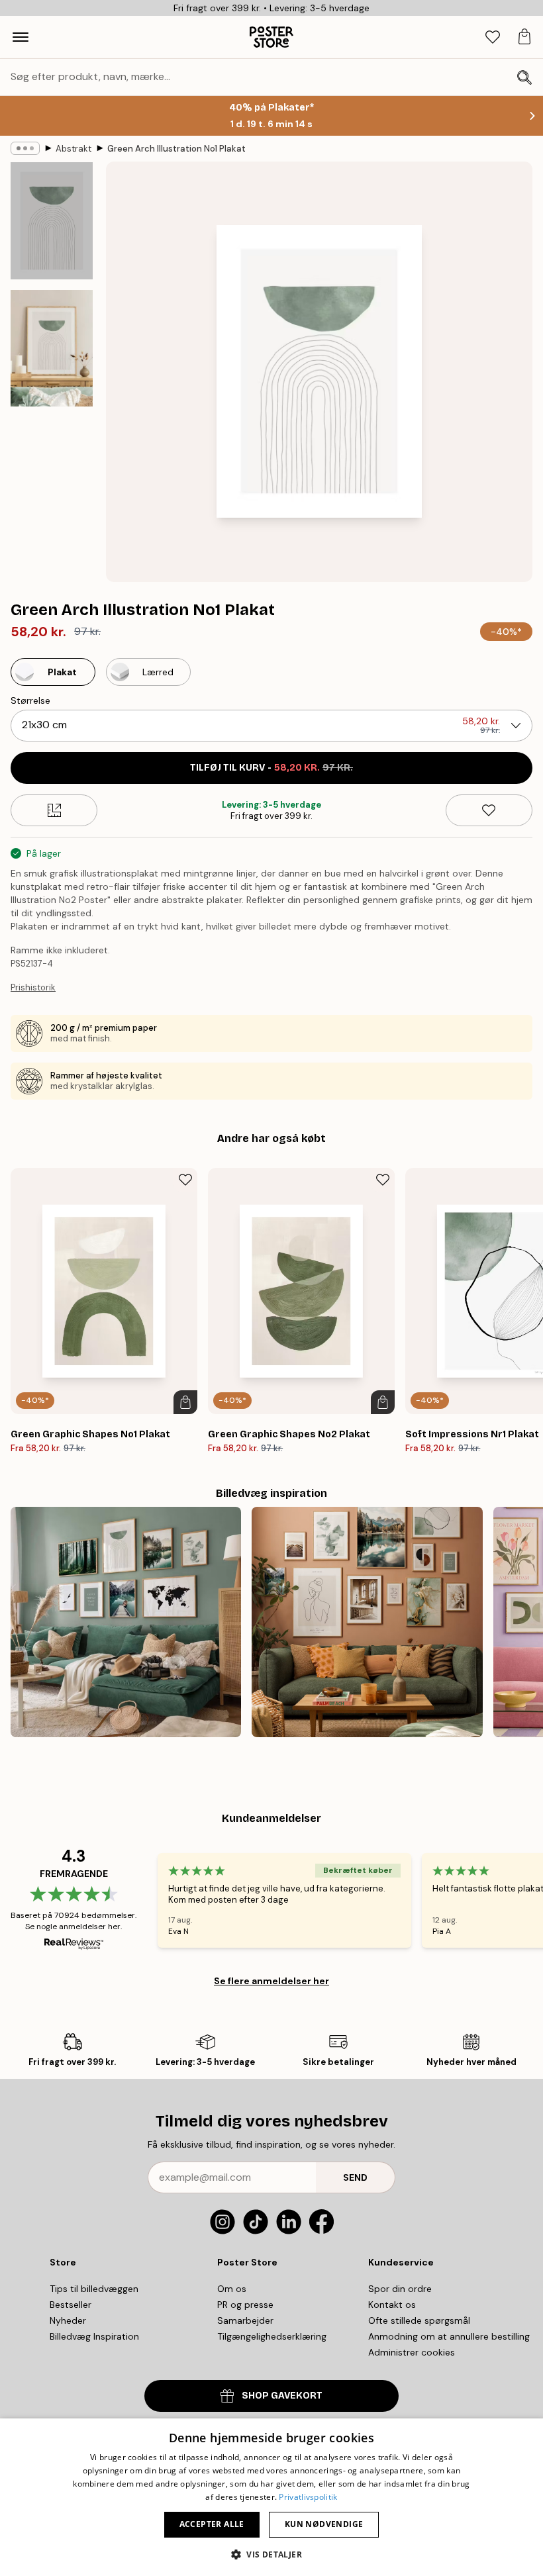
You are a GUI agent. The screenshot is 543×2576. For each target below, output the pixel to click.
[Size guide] (54, 810)
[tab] (493, 37)
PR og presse (245, 2305)
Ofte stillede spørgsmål (419, 2320)
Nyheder (68, 2320)
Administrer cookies (412, 2352)
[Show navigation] (21, 37)
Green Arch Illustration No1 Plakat (176, 149)
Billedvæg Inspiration (94, 2336)
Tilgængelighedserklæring (272, 2336)
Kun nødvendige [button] (324, 2524)
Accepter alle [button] (212, 2524)
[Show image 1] (52, 221)
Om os (232, 2289)
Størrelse (30, 700)
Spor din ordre (400, 2289)
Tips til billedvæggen (94, 2289)
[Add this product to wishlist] (489, 810)
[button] (271, 2554)
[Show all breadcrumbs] (25, 148)
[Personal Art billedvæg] (367, 1622)
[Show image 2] (52, 348)
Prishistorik (33, 987)
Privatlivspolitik (308, 2497)
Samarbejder (245, 2320)
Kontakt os (392, 2305)
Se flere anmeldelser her (271, 1981)
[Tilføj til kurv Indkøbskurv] (185, 1402)
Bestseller (71, 2305)
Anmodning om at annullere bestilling (449, 2336)
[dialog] (271, 2497)
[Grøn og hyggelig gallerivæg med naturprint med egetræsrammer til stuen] (126, 1622)
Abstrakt (74, 149)
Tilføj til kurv (271, 768)
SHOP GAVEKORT (282, 2396)
